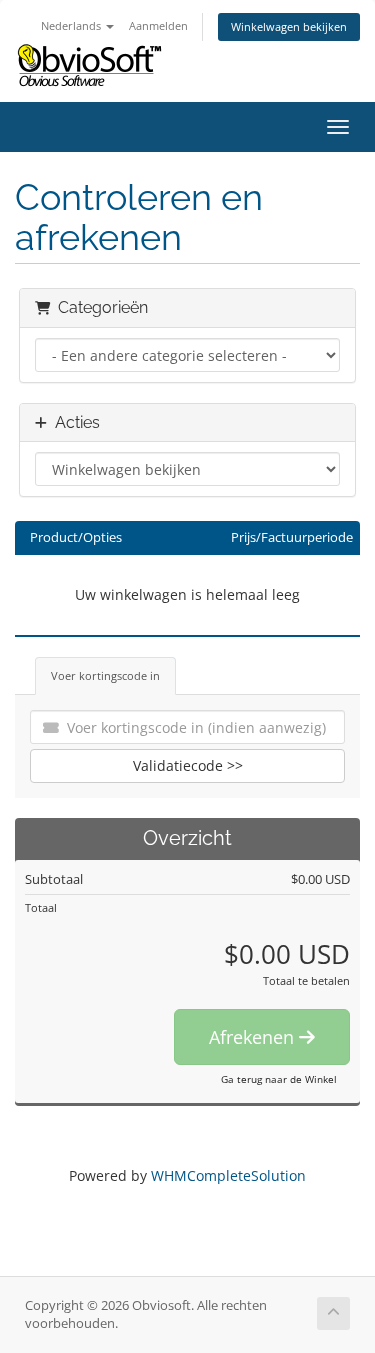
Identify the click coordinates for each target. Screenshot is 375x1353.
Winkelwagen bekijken (289, 26)
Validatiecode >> (188, 765)
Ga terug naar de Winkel (279, 1079)
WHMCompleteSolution (228, 1175)
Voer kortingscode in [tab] (105, 675)
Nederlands (72, 25)
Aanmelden (158, 25)
